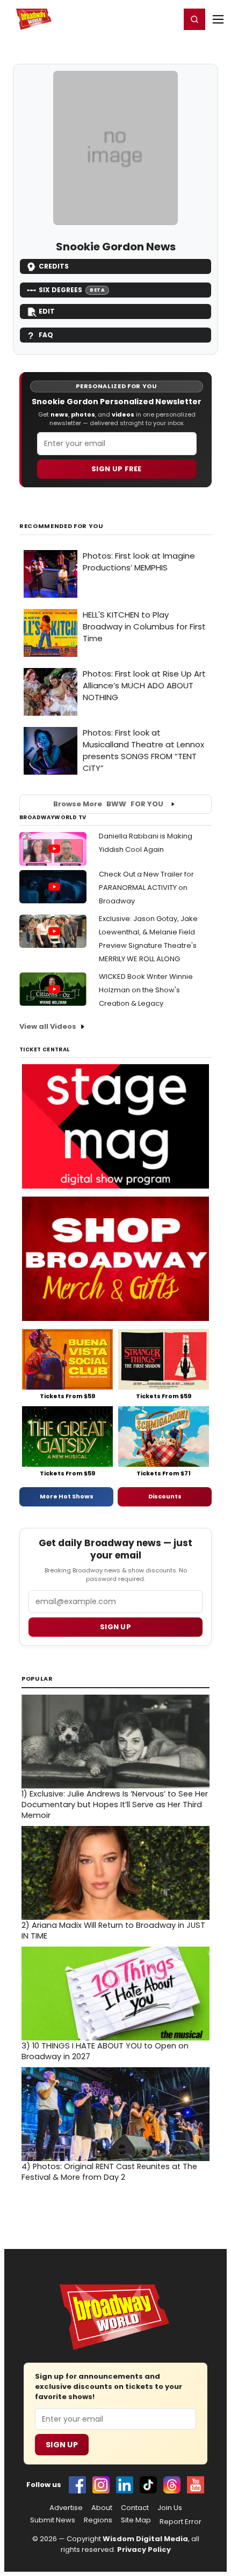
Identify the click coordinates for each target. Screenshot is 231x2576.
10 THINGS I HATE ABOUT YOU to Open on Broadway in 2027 (105, 2051)
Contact (135, 2508)
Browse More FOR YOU (108, 804)
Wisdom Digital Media (145, 2539)
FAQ (46, 335)
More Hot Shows (67, 1496)
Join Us (170, 2508)
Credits (54, 266)
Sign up (115, 1627)
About (102, 2508)
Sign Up (62, 2445)
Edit (47, 311)
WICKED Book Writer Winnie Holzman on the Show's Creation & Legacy (146, 990)
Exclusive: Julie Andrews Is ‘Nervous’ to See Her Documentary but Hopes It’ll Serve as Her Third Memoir (115, 1805)
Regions (98, 2520)
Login (167, 19)
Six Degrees (72, 290)
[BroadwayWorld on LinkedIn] (125, 2485)
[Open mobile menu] (218, 19)
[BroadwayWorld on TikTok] (148, 2485)
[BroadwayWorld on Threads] (172, 2485)
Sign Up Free (117, 469)
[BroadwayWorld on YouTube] (196, 2485)
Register (137, 19)
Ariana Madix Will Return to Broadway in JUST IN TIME (113, 1931)
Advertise (66, 2508)
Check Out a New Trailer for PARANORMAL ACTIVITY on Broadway (146, 888)
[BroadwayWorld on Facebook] (77, 2485)
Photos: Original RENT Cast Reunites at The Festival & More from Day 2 (109, 2172)
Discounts (165, 1496)
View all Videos (48, 1026)
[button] (194, 19)
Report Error (181, 2522)
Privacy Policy (144, 2549)
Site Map (136, 2520)
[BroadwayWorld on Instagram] (101, 2485)
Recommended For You (62, 526)
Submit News (53, 2520)
